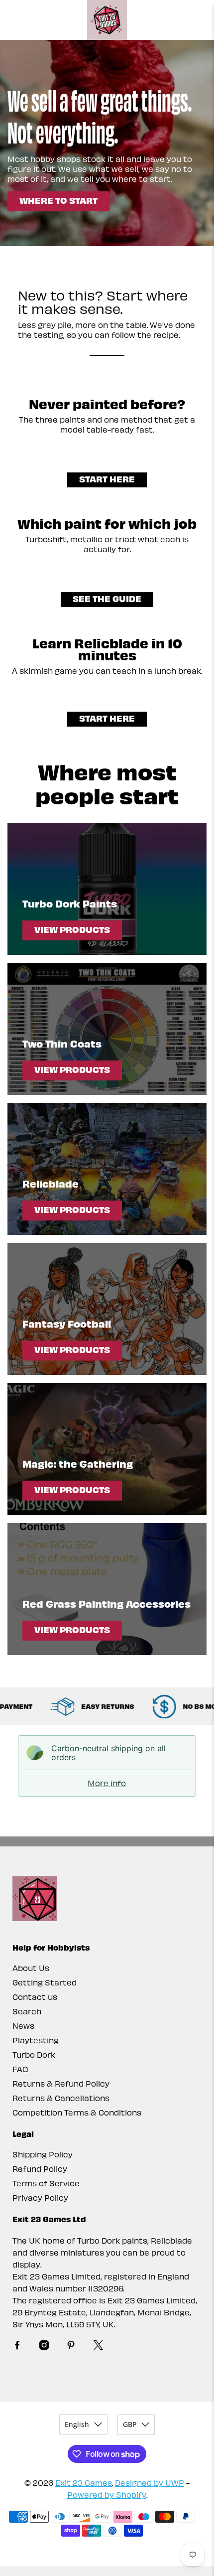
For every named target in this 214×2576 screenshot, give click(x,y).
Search (27, 2011)
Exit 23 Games (84, 2483)
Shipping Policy (43, 2154)
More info (107, 1783)
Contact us (35, 1997)
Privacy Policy (40, 2197)
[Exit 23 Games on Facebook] (17, 2347)
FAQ (20, 2069)
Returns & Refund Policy (61, 2083)
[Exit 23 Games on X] (98, 2347)
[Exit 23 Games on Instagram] (44, 2347)
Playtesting (36, 2040)
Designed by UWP (150, 2483)
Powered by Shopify (107, 2495)
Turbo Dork (34, 2054)
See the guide (107, 598)
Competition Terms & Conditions (77, 2112)
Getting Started (45, 1982)
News (23, 2026)
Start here (107, 479)
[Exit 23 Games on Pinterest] (71, 2347)
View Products (72, 929)
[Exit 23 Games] (107, 20)
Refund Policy (40, 2169)
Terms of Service (46, 2183)
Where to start (58, 200)
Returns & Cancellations (61, 2098)
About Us (31, 1968)
